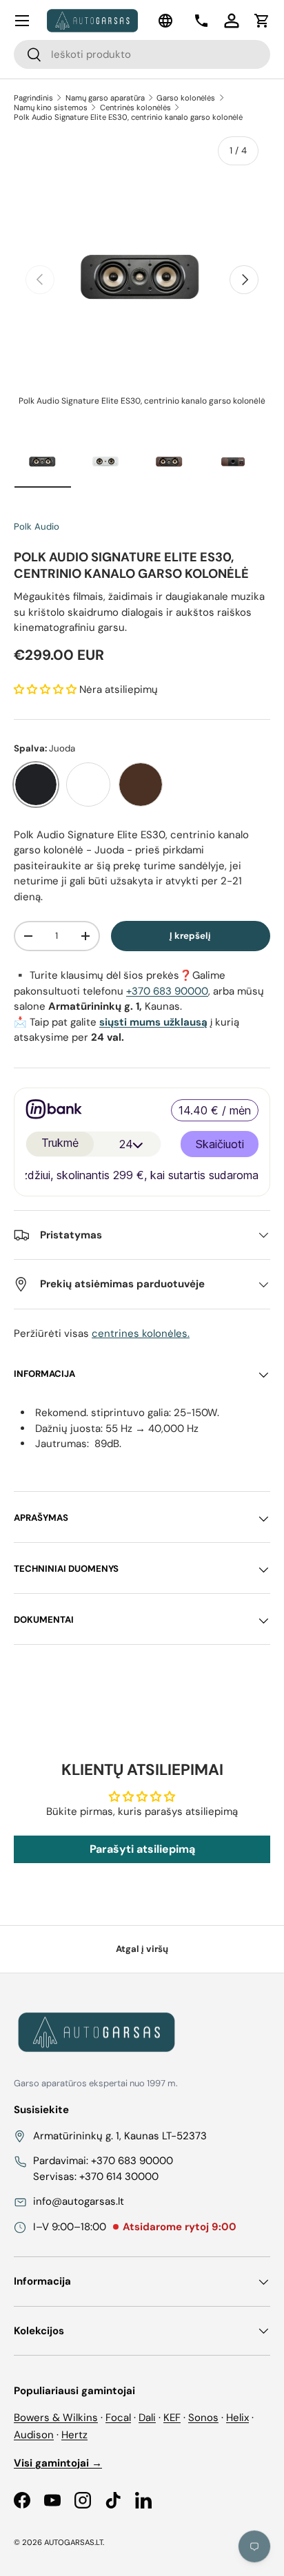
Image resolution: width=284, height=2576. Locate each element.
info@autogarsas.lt (79, 2201)
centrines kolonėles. (141, 1333)
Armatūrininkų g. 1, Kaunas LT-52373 (120, 2136)
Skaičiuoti (220, 1144)
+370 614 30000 (119, 2177)
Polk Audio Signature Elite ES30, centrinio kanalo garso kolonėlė (128, 117)
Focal (118, 2418)
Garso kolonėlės (186, 98)
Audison (34, 2435)
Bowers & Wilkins (56, 2418)
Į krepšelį (190, 936)
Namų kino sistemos (51, 107)
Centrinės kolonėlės (135, 107)
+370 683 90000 (167, 991)
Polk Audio (37, 527)
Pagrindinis (33, 98)
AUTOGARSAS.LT (73, 2542)
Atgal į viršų (142, 1949)
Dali (147, 2418)
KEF (172, 2418)
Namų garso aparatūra (105, 98)
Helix (237, 2418)
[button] (262, 21)
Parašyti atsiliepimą (142, 1849)
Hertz (74, 2435)
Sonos (203, 2418)
